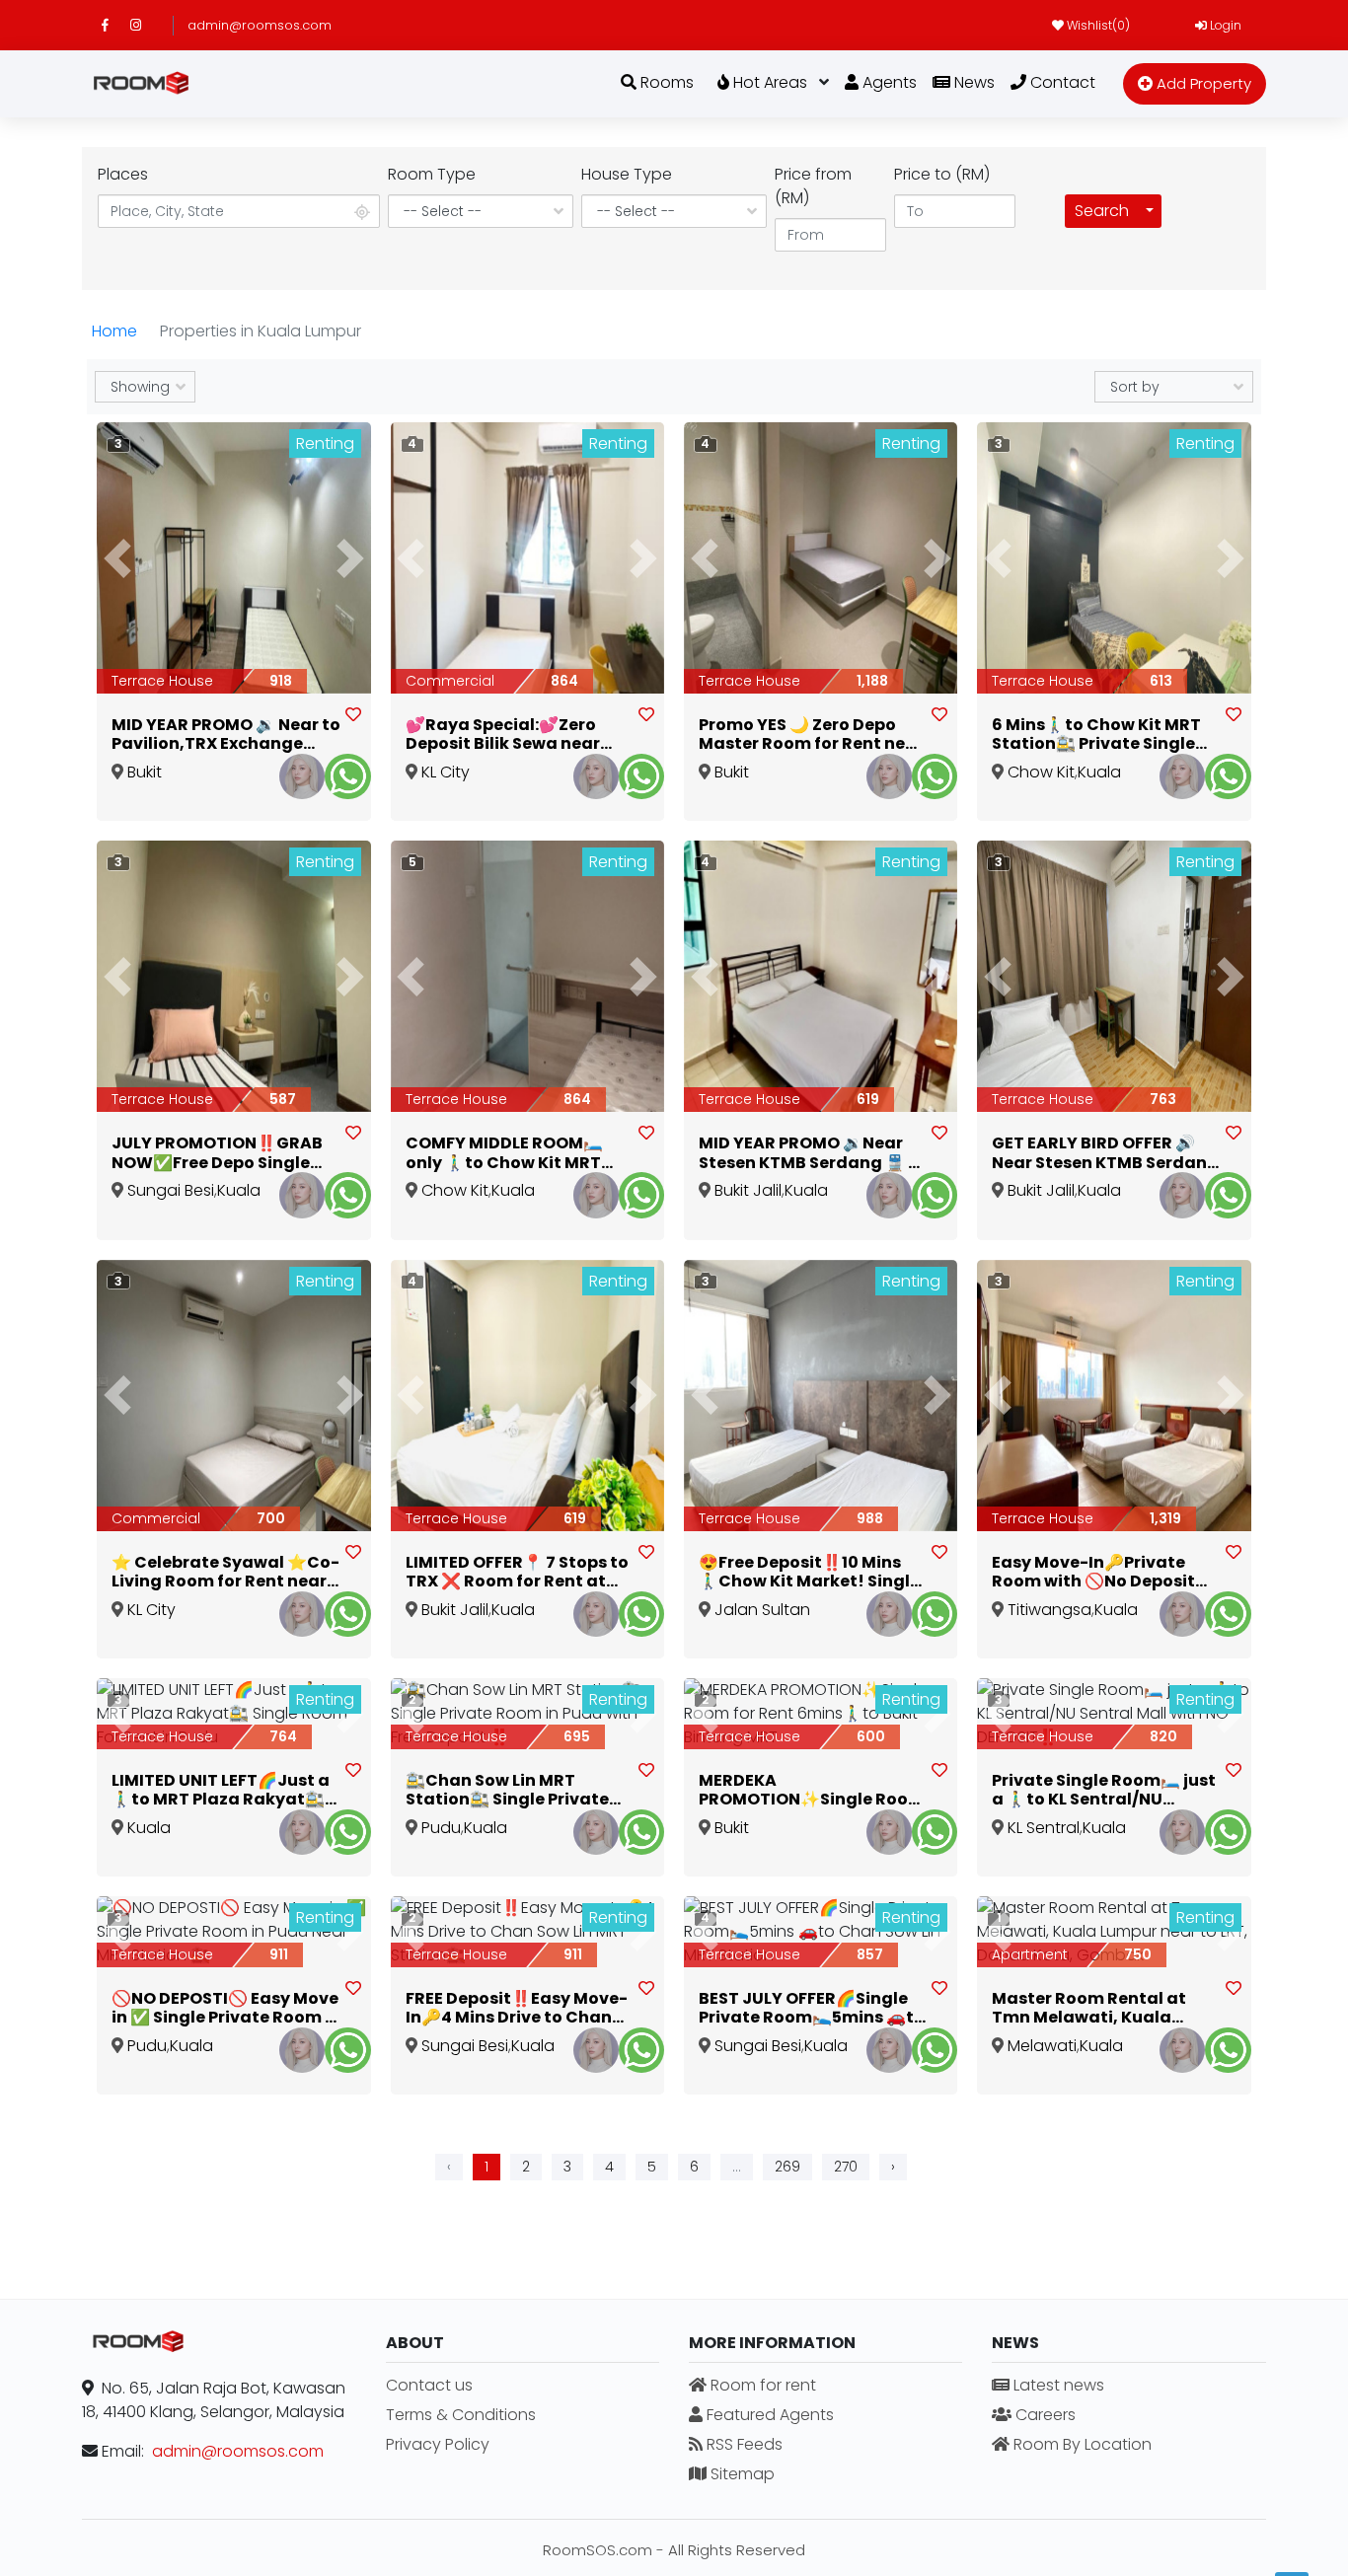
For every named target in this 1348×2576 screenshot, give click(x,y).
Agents (888, 82)
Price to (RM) (942, 174)
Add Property (1202, 83)
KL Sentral (1044, 1828)
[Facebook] (116, 25)
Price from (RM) (813, 186)
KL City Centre (438, 784)
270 (846, 2167)
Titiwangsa (1049, 1610)
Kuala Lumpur (141, 1840)
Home (114, 331)
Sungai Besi (171, 1190)
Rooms (665, 82)
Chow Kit (1041, 772)
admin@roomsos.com (260, 25)
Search (1102, 211)
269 (787, 2167)
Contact (1061, 82)
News (973, 82)
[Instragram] (145, 25)
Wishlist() (1097, 25)
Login (1224, 25)
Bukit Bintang (141, 784)
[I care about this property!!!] (353, 715)
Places (123, 174)
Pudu (441, 1828)
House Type (627, 174)
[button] (117, 558)
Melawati (1042, 2046)
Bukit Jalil (748, 1190)
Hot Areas (768, 82)
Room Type (432, 174)
